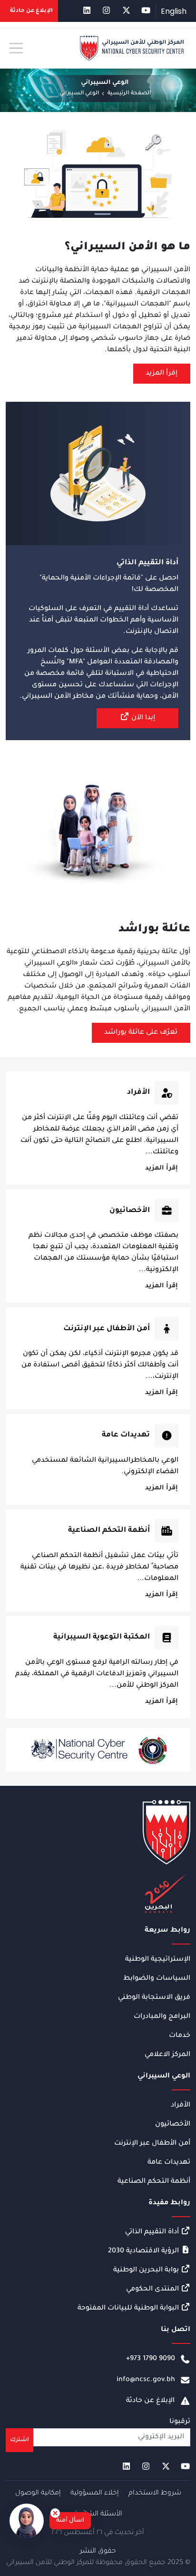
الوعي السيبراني (79, 94)
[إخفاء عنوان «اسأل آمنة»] (55, 2513)
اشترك (20, 2440)
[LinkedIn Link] (87, 11)
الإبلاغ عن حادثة (150, 2401)
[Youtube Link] (146, 11)
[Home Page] (132, 49)
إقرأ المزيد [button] (162, 374)
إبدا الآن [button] (142, 718)
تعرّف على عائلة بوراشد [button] (141, 1033)
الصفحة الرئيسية (129, 94)
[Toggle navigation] (16, 48)
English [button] (174, 11)
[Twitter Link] (126, 11)
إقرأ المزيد (162, 1168)
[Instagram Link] (106, 11)
